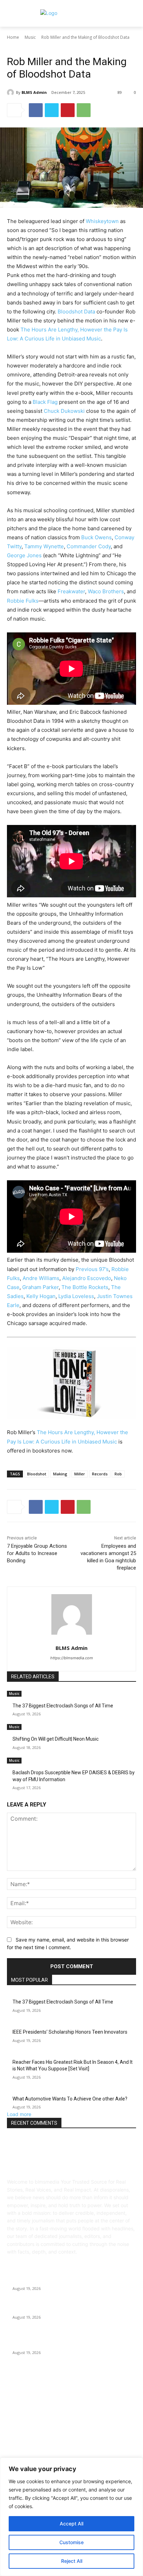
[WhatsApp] (84, 110)
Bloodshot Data (76, 312)
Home (13, 37)
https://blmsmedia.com (72, 1658)
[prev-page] (9, 1792)
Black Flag (45, 402)
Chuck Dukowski (64, 411)
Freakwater (71, 591)
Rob (118, 1474)
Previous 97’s (92, 1269)
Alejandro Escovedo (87, 1278)
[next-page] (13, 1792)
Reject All (72, 2561)
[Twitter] (52, 110)
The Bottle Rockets (85, 1287)
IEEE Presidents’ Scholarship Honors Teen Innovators (70, 2032)
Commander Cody (89, 546)
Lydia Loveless (76, 1296)
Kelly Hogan (41, 1296)
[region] (71, 2517)
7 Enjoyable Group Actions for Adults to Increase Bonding (37, 1553)
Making (60, 1474)
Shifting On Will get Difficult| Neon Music (56, 1739)
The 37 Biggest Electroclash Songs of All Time (63, 1706)
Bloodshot (37, 1474)
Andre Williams (41, 1278)
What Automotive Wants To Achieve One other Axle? (70, 2099)
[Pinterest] (68, 110)
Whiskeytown (102, 221)
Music (30, 37)
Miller (80, 1474)
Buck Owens (96, 537)
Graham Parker (40, 1287)
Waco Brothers (106, 591)
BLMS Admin (34, 92)
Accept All (71, 2524)
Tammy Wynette (44, 546)
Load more (19, 2114)
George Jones (24, 555)
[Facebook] (36, 110)
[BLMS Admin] (11, 92)
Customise (71, 2542)
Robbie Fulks (23, 601)
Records (100, 1474)
